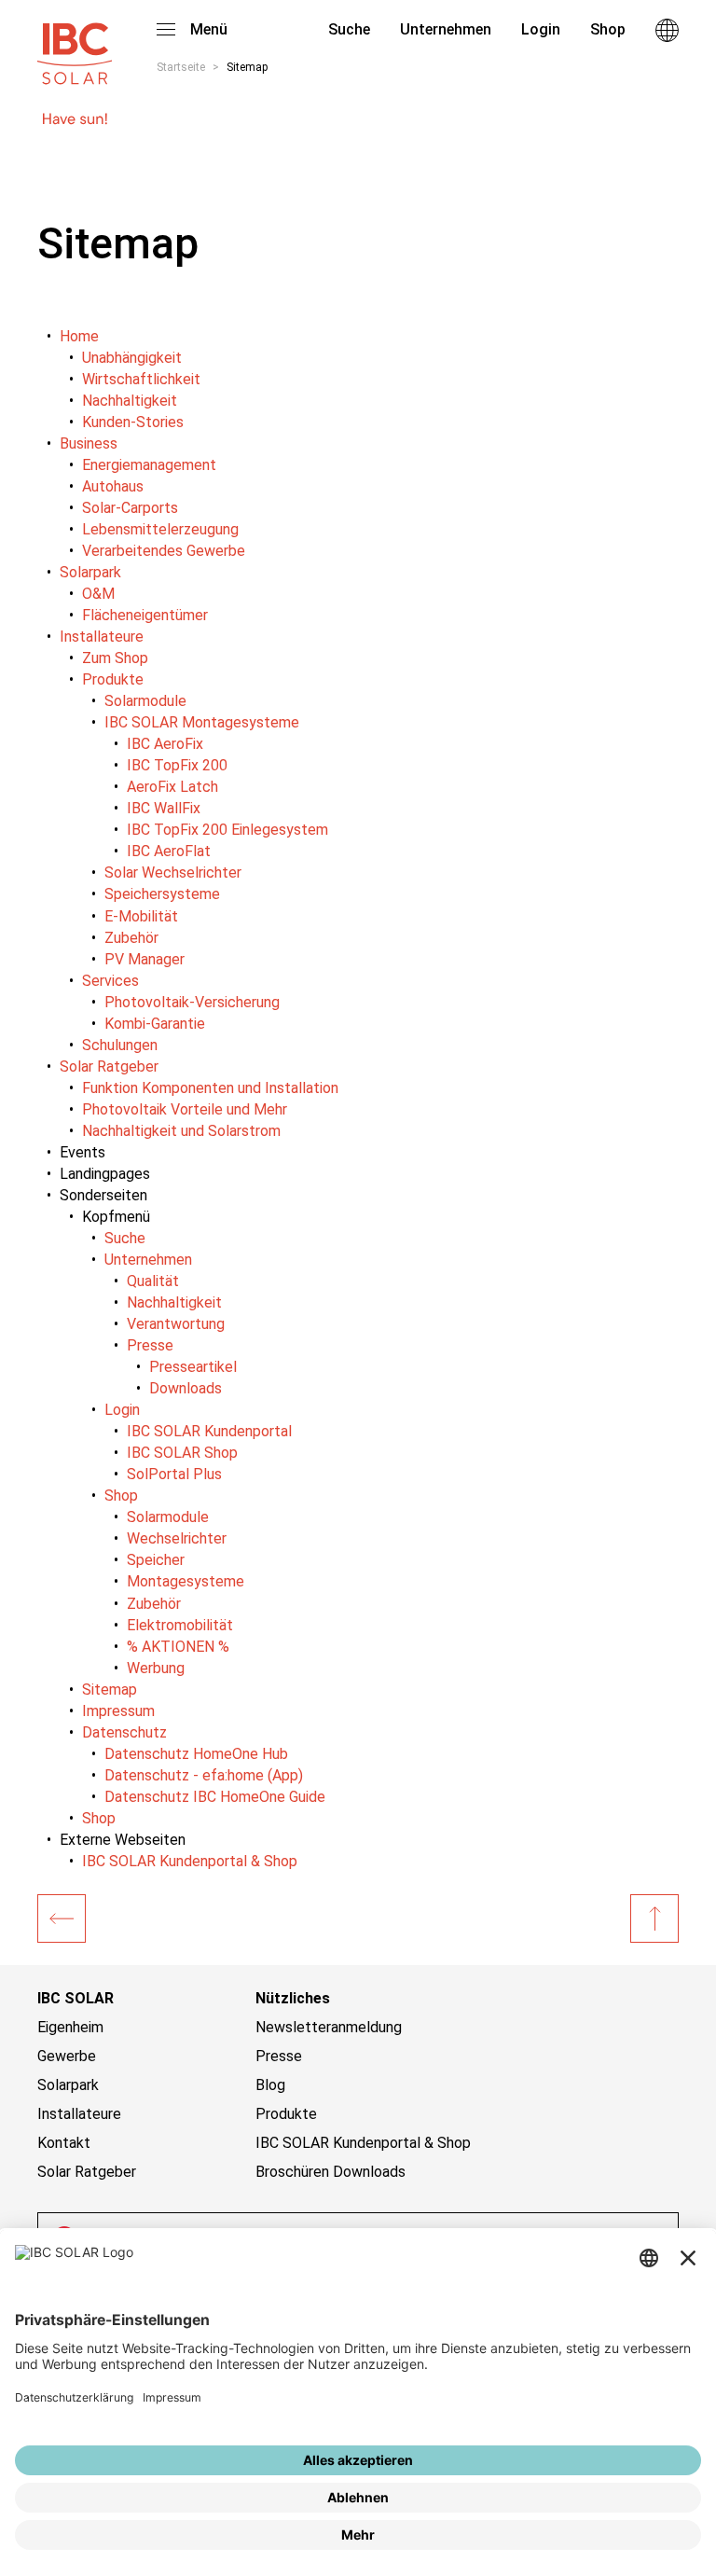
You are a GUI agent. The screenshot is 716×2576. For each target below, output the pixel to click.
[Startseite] (62, 1918)
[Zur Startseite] (75, 45)
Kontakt (64, 2143)
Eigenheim (70, 2027)
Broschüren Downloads (330, 2172)
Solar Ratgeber (87, 2172)
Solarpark (68, 2085)
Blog (270, 2085)
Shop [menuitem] (608, 29)
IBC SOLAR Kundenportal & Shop (363, 2143)
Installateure (79, 2114)
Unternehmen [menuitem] (446, 29)
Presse (279, 2056)
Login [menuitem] (541, 29)
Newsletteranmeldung (329, 2027)
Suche (347, 29)
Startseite (181, 67)
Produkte (286, 2114)
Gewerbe (67, 2056)
